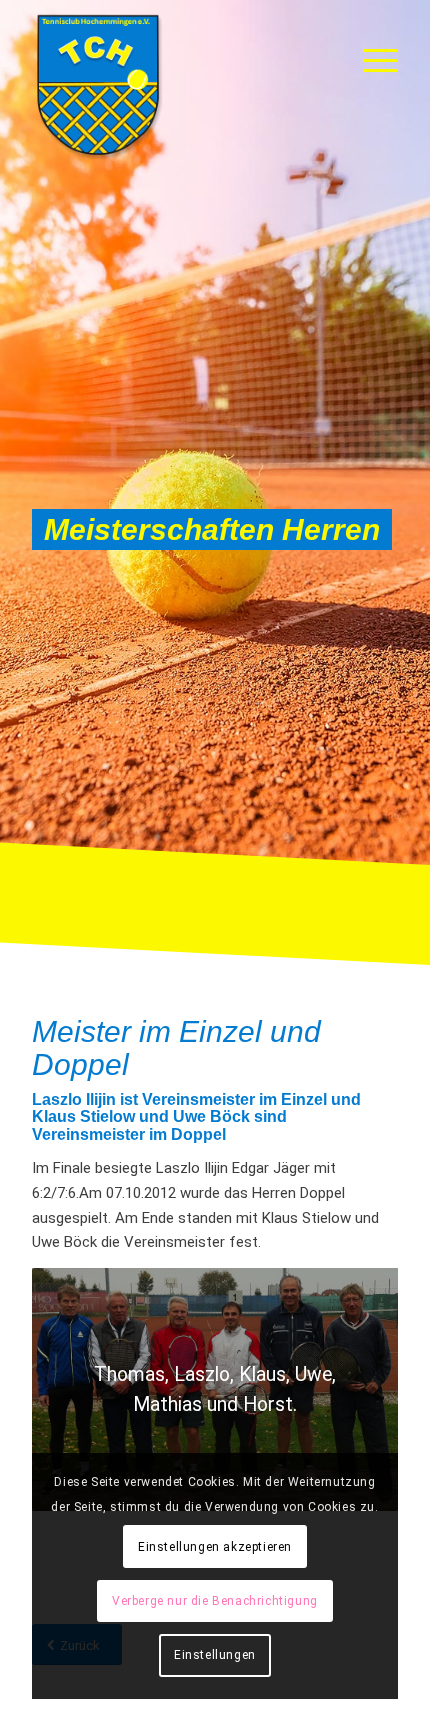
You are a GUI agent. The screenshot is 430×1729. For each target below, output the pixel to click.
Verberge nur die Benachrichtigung (215, 1601)
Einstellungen (215, 1655)
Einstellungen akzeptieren (215, 1547)
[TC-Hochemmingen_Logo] (178, 85)
